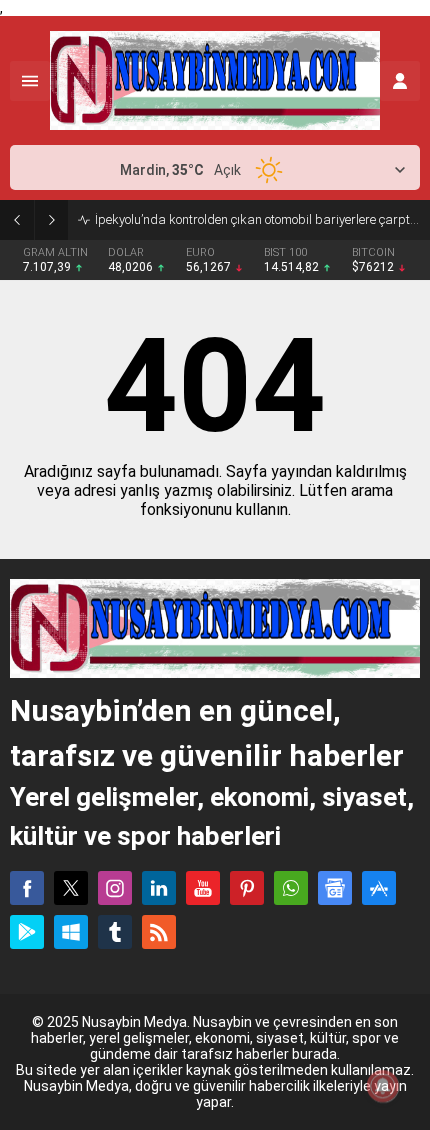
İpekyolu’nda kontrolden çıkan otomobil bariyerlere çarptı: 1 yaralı (257, 219)
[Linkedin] (159, 888)
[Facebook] (27, 888)
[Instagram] (115, 888)
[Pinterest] (247, 888)
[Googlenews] (335, 888)
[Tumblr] (115, 932)
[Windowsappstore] (71, 932)
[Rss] (159, 932)
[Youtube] (203, 888)
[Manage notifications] (383, 1086)
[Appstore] (379, 888)
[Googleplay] (27, 932)
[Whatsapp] (291, 888)
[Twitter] (71, 888)
